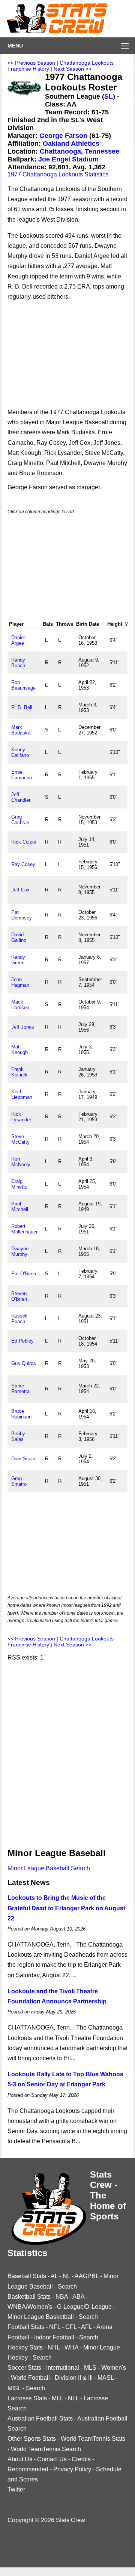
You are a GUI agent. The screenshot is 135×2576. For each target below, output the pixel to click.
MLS (90, 2368)
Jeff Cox (20, 890)
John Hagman (20, 982)
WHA (71, 2347)
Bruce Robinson (21, 1414)
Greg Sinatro (19, 1481)
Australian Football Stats (40, 2418)
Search (67, 2287)
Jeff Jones (23, 1027)
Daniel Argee (18, 640)
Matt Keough (19, 1050)
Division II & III (74, 2378)
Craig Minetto (19, 1184)
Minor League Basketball (41, 2317)
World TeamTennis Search (46, 2449)
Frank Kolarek (19, 1072)
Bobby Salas (18, 1436)
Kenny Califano (20, 752)
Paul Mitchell (20, 1207)
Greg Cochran (20, 820)
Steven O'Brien (19, 1296)
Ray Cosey (23, 864)
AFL (86, 2327)
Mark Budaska (21, 730)
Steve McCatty (20, 1139)
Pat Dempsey (22, 915)
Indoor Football (54, 2337)
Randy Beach (18, 663)
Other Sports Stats (32, 2439)
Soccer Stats (24, 2368)
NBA (62, 2297)
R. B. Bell (22, 707)
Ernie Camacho (22, 775)
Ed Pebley (22, 1341)
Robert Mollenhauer (24, 1229)
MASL (106, 2378)
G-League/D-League (84, 2307)
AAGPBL (87, 2276)
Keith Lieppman (22, 1094)
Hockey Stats (25, 2347)
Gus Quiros (24, 1363)
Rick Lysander (21, 1117)
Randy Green (18, 960)
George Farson (63, 136)
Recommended (28, 2469)
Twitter (16, 2489)
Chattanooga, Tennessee (79, 151)
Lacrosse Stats (27, 2398)
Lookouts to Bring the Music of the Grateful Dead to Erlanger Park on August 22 (66, 1908)
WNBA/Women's (30, 2307)
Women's (114, 2368)
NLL (73, 2398)
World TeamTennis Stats (93, 2439)
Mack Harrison (20, 1005)
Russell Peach (19, 1319)
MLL (57, 2398)
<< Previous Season (31, 63)
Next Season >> (73, 69)
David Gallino (19, 937)
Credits (81, 2459)
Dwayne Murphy (20, 1251)
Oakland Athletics (71, 144)
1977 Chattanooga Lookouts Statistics (58, 174)
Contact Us (52, 2459)
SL (109, 96)
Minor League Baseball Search (49, 1868)
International (63, 2368)
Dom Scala (23, 1459)
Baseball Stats (27, 2276)
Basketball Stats (29, 2297)
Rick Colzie (24, 842)
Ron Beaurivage (23, 685)
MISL (14, 2388)
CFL (71, 2327)
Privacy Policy (72, 2469)
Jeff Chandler (21, 797)
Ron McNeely (21, 1162)
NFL (55, 2327)
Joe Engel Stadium (68, 159)
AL (54, 2276)
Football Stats (26, 2327)
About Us (20, 2459)
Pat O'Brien (24, 1274)
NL (66, 2276)
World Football (30, 2378)
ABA (78, 2297)
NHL (54, 2347)
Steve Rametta (20, 1389)
